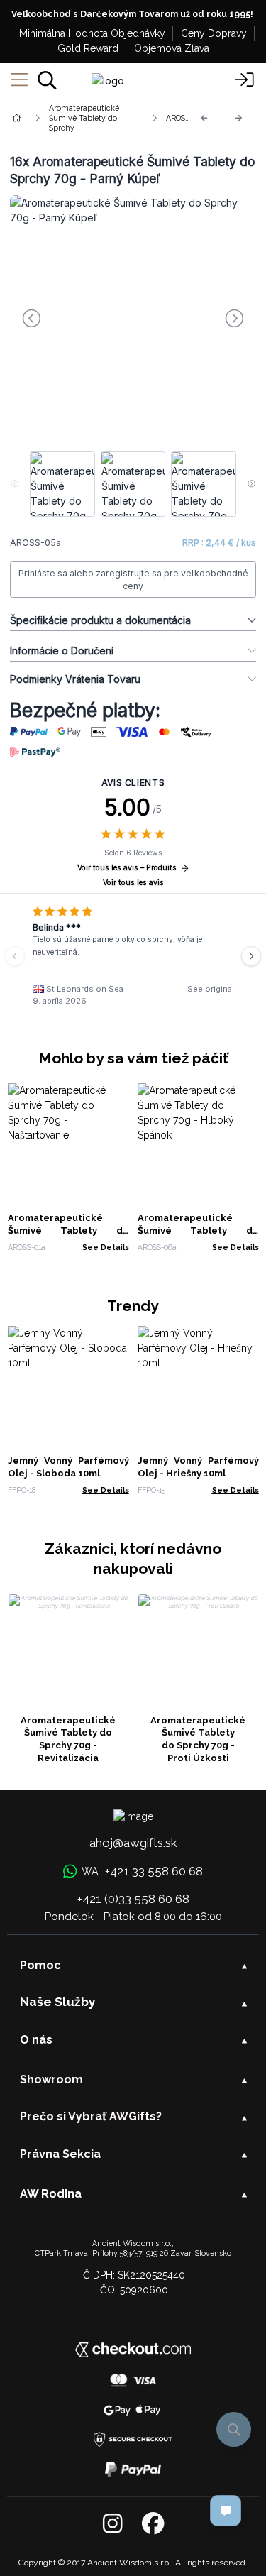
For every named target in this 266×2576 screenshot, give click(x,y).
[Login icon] (245, 80)
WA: (142, 1871)
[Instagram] (112, 2524)
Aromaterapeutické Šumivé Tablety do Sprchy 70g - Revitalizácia (68, 1739)
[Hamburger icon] (20, 80)
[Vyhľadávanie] (47, 80)
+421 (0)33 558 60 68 (133, 1899)
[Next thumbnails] (251, 484)
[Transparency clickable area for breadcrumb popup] (92, 118)
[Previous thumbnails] (15, 484)
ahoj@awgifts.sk (133, 1843)
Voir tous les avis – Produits (127, 868)
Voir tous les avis (133, 883)
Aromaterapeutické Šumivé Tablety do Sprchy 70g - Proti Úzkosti (198, 1739)
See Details (106, 1247)
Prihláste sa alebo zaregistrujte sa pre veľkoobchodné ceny (133, 580)
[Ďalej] (239, 118)
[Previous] (204, 118)
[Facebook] (153, 2524)
